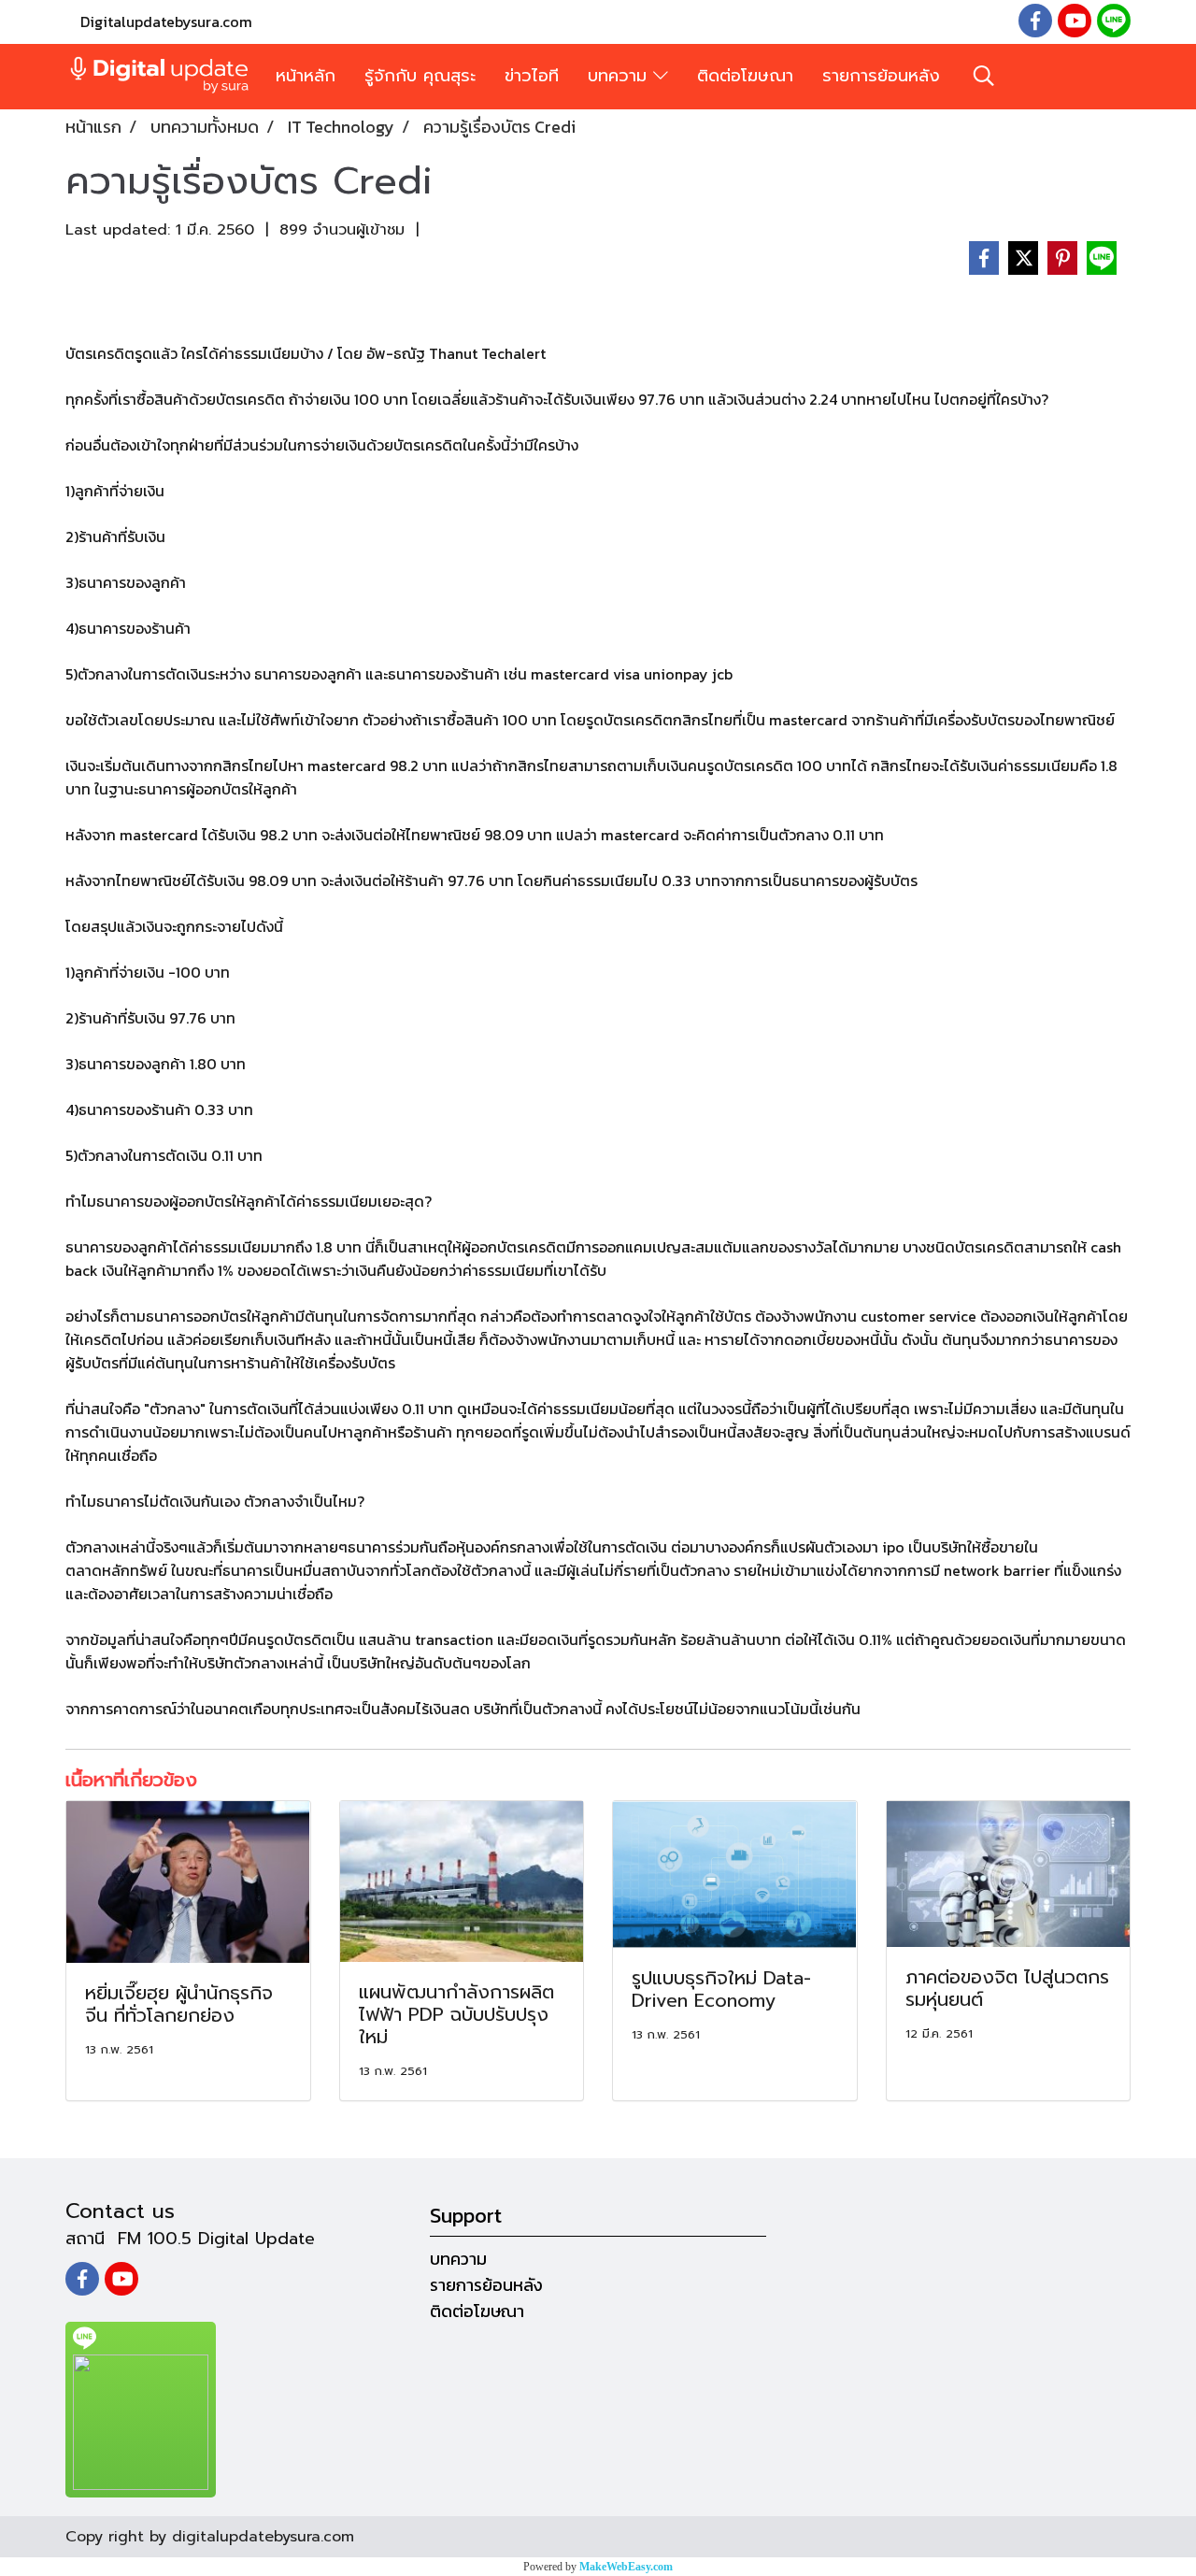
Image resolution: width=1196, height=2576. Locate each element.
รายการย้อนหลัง (881, 76)
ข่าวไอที (532, 76)
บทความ (620, 76)
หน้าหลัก (306, 76)
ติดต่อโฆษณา (745, 76)
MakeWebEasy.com (626, 2567)
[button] (984, 76)
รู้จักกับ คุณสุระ (420, 76)
